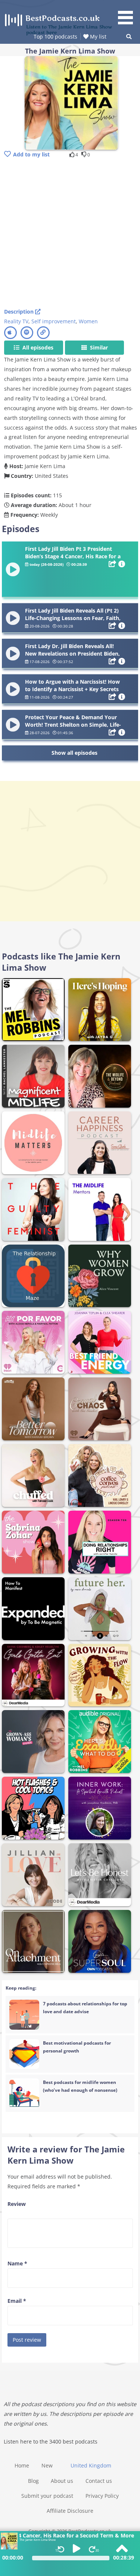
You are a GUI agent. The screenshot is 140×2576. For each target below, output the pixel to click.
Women (88, 321)
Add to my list (31, 154)
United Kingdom (91, 2465)
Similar (98, 347)
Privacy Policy (102, 2496)
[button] (128, 13)
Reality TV (16, 321)
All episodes (37, 347)
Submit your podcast (47, 2496)
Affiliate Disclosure (70, 2511)
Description (20, 312)
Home (22, 2465)
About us (62, 2481)
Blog (33, 2481)
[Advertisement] (70, 234)
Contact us (99, 2481)
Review (17, 2204)
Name (17, 2263)
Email (17, 2301)
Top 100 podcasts (55, 36)
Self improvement (54, 321)
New (47, 2465)
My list (97, 36)
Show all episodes (74, 753)
